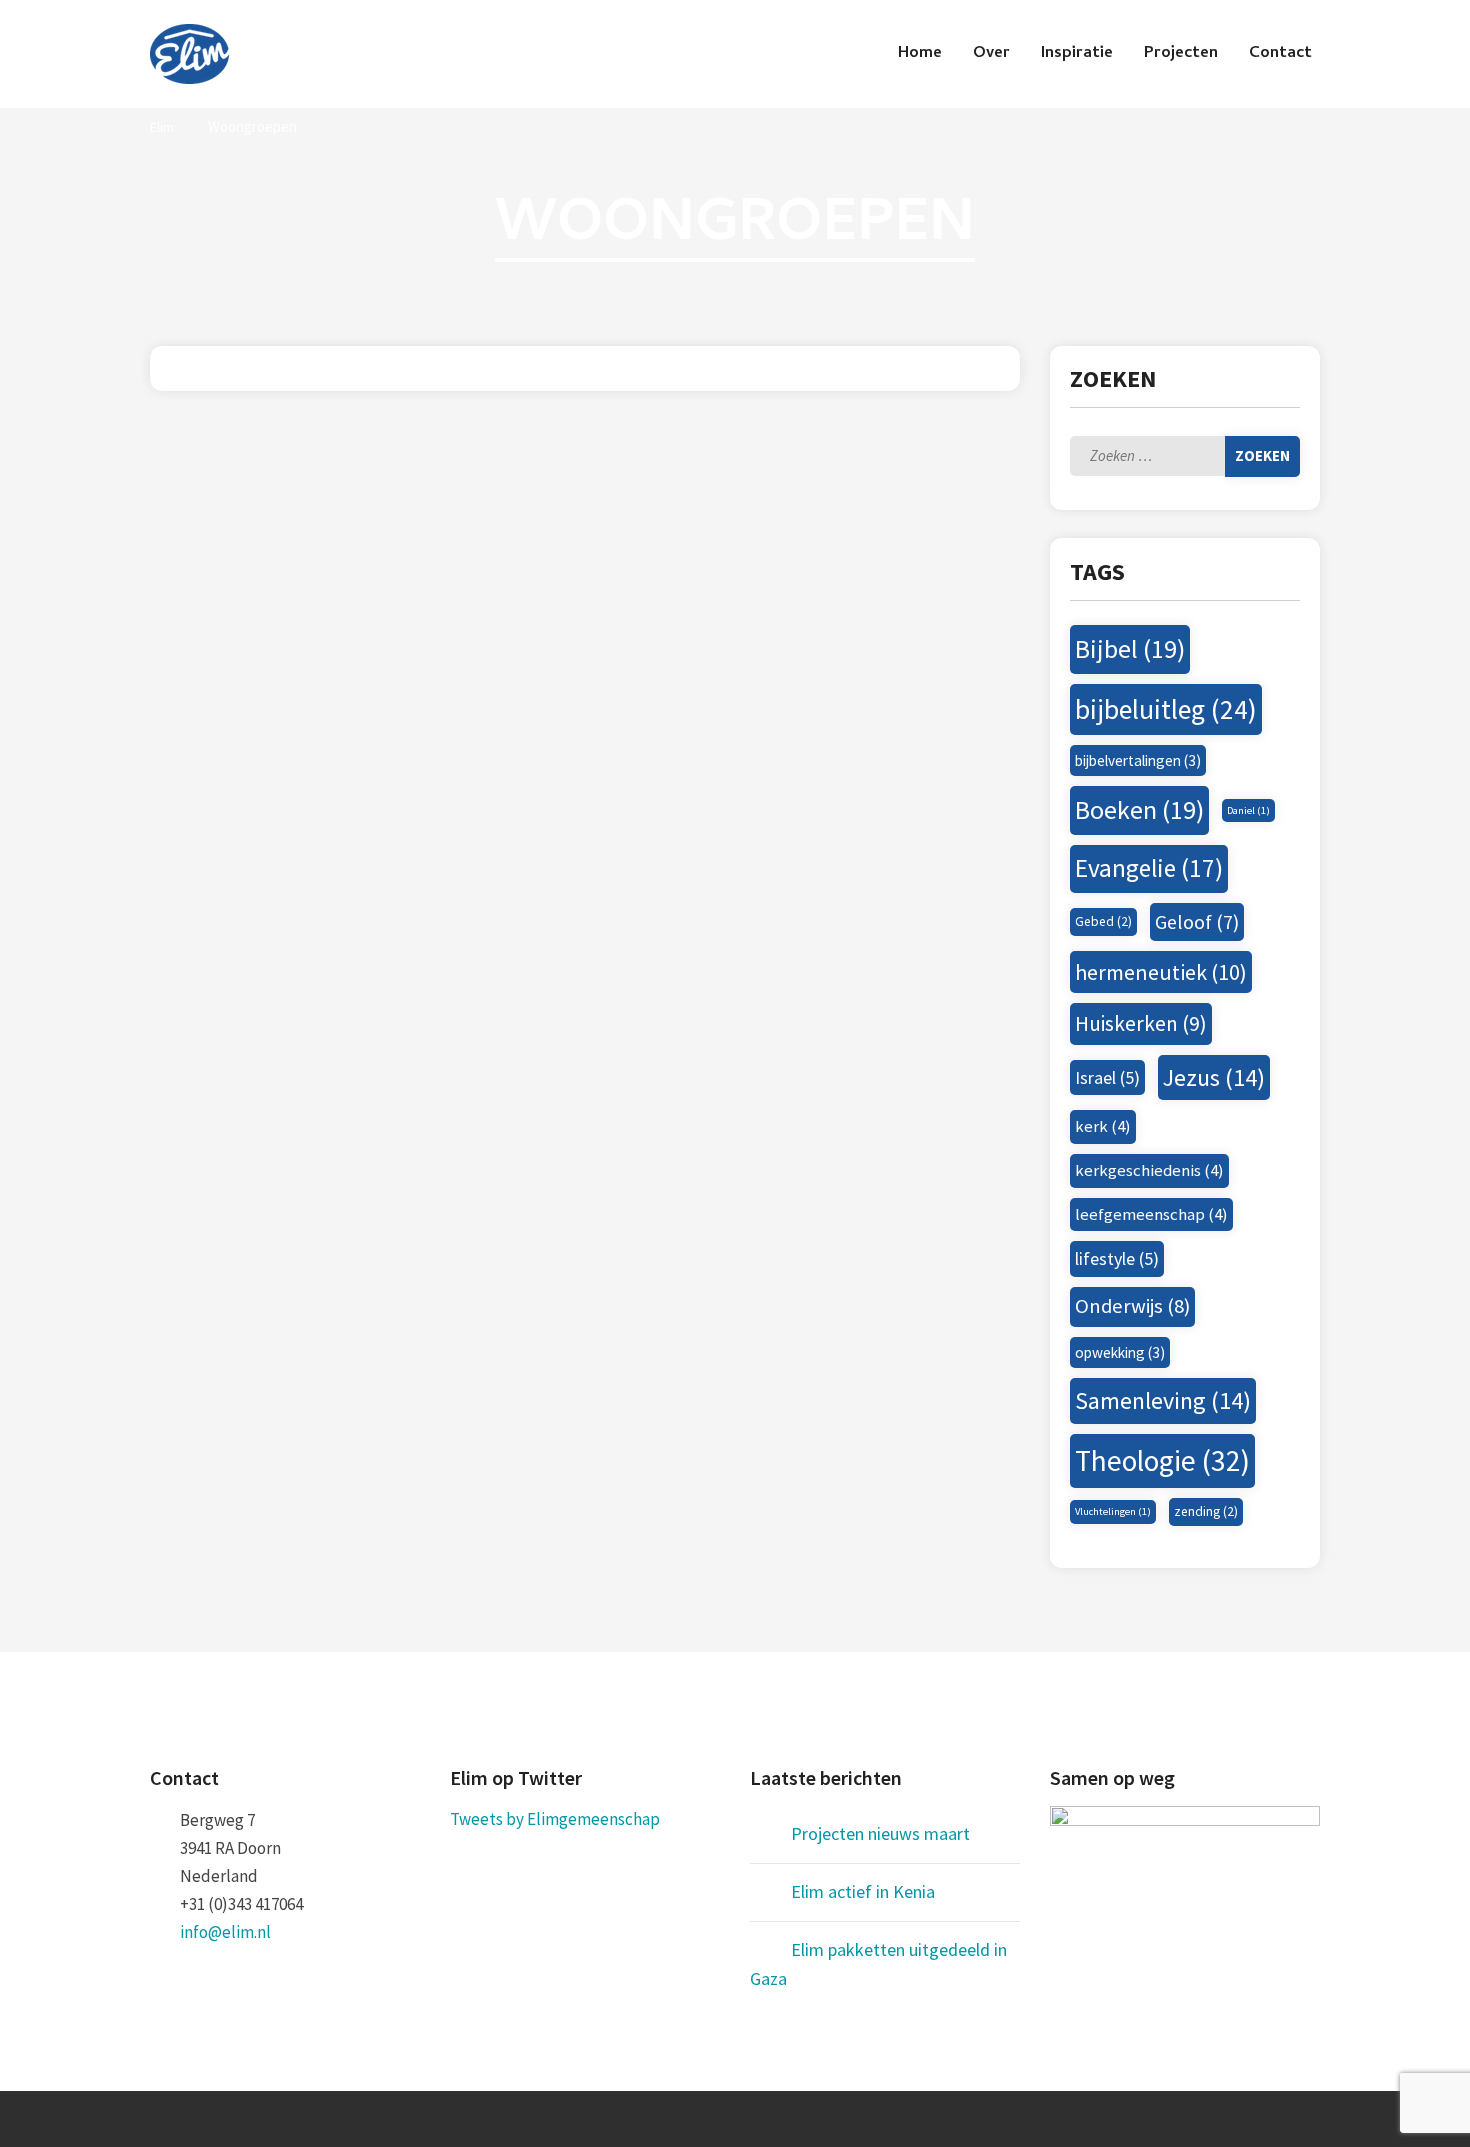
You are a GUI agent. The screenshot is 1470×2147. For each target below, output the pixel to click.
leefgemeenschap (1151, 1214)
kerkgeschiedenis (1149, 1170)
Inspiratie (1077, 54)
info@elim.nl (225, 1932)
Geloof (1197, 921)
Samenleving (1163, 1400)
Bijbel (1130, 648)
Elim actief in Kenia (863, 1891)
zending (1206, 1511)
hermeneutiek (1161, 972)
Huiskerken (1141, 1023)
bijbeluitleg (1166, 709)
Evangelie (1149, 868)
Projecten (1181, 54)
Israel (1107, 1077)
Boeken (1139, 809)
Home (920, 54)
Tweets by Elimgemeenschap (555, 1819)
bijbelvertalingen (1138, 760)
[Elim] (189, 54)
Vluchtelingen (1113, 1511)
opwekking (1120, 1352)
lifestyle (1117, 1258)
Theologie (1162, 1460)
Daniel (1248, 810)
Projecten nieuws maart (880, 1833)
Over (991, 54)
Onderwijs (1132, 1306)
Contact (1280, 54)
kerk (1103, 1126)
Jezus (1214, 1077)
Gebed (1103, 921)
